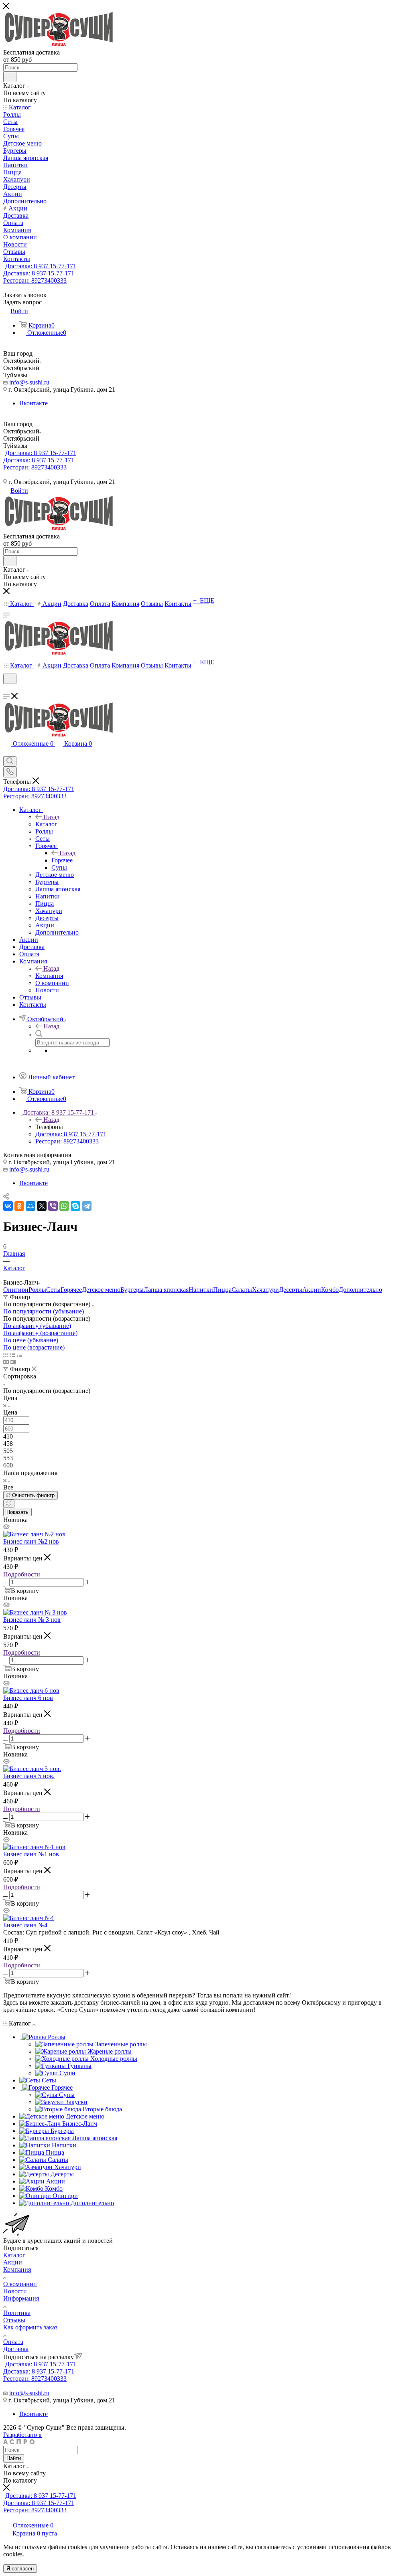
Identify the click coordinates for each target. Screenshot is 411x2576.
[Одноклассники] (19, 1206)
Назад (51, 817)
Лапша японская (166, 1290)
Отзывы (14, 2320)
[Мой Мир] (31, 1206)
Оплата (13, 2342)
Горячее (62, 860)
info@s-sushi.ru (29, 382)
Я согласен (20, 2569)
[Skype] (75, 1206)
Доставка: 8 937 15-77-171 (41, 266)
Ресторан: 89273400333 (35, 280)
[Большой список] (13, 1362)
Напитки (201, 1290)
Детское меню (101, 1290)
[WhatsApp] (64, 1206)
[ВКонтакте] (8, 1206)
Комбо (330, 1290)
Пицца (222, 1290)
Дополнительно (360, 1290)
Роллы (37, 1290)
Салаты (242, 1290)
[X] (42, 1206)
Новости (15, 2291)
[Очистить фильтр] (9, 1504)
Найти (14, 2458)
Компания (49, 976)
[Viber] (53, 1206)
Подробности (22, 1574)
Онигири (16, 1290)
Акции (312, 1290)
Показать (17, 1512)
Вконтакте (34, 403)
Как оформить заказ (30, 2327)
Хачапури (266, 1290)
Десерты (291, 1290)
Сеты (53, 1290)
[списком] (13, 1355)
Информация (21, 2298)
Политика (17, 2313)
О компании (20, 2284)
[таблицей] (19, 1355)
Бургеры (132, 1290)
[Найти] (10, 77)
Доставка (16, 2349)
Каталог (46, 824)
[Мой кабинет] (7, 689)
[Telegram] (87, 1206)
